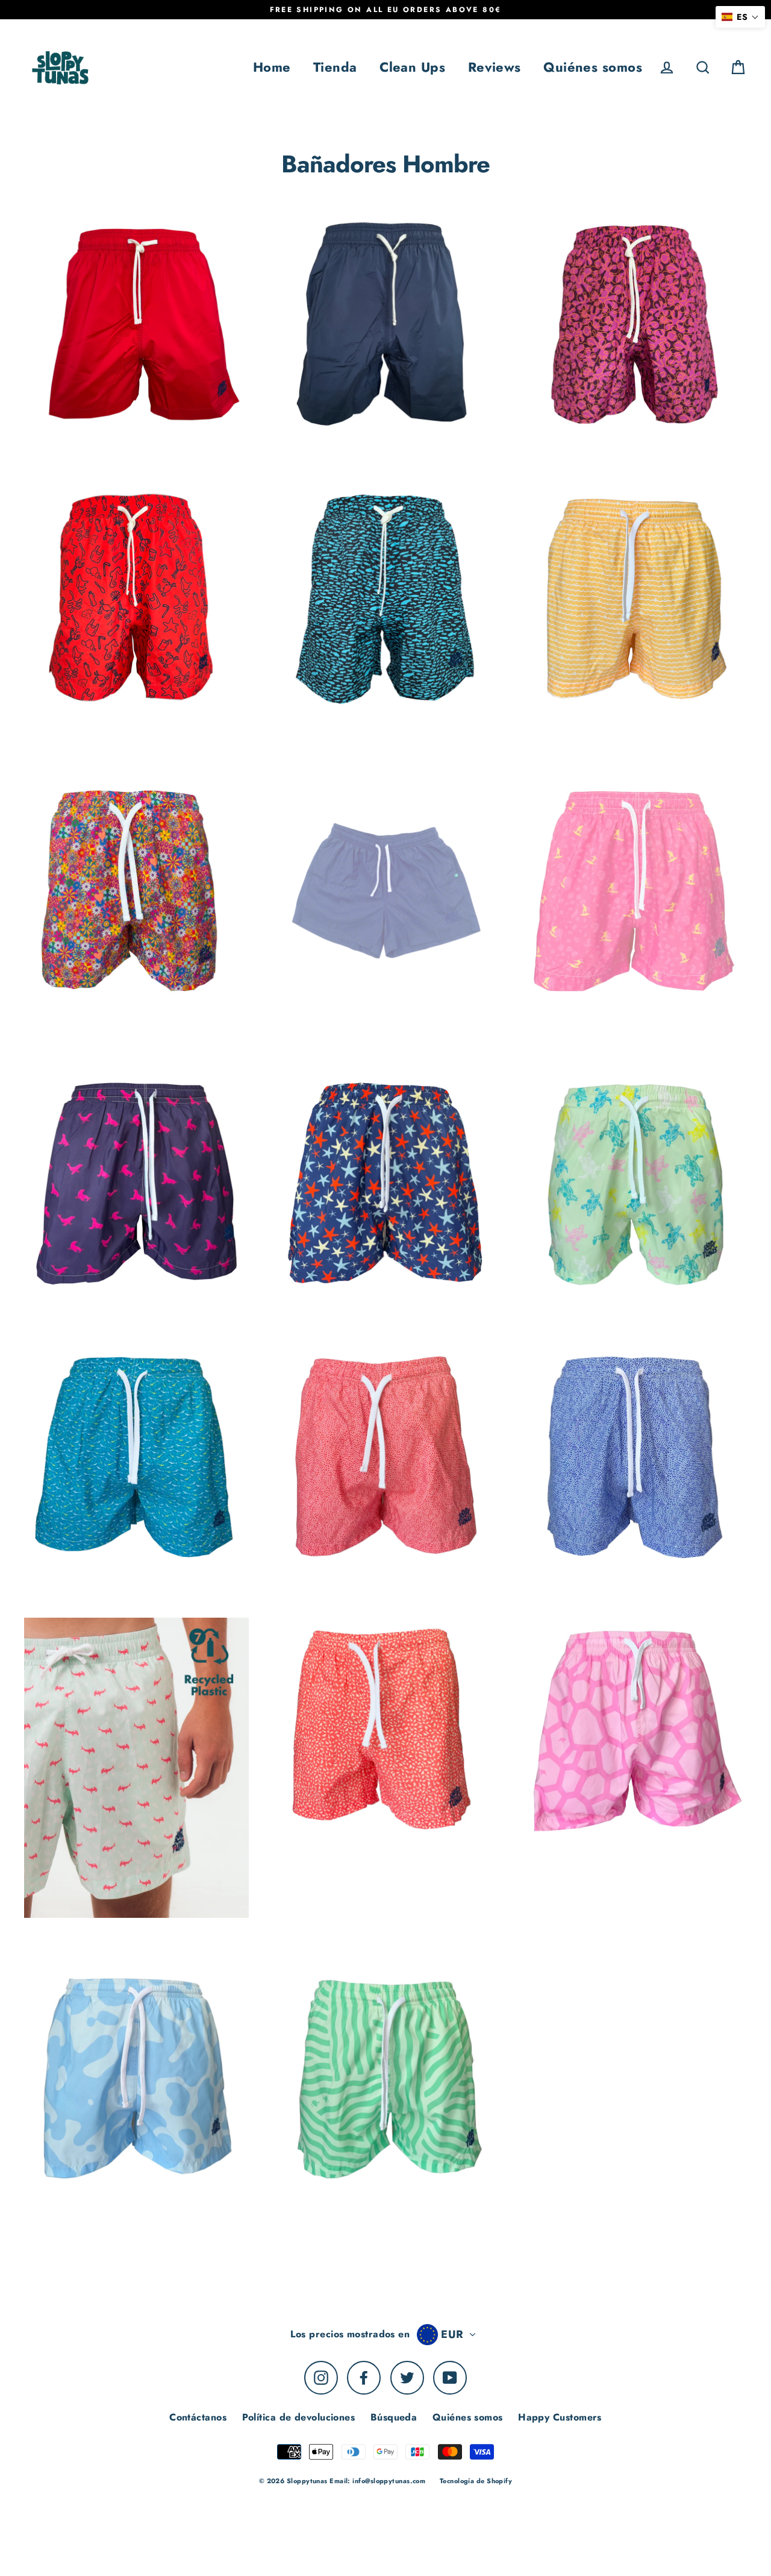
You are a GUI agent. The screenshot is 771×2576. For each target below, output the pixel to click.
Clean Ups (412, 67)
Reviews (495, 67)
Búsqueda (394, 2417)
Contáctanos (198, 2417)
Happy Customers (560, 2417)
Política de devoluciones (299, 2417)
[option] (136, 325)
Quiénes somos (593, 67)
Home (272, 67)
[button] (740, 17)
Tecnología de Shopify (476, 2481)
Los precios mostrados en (350, 2334)
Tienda (335, 67)
